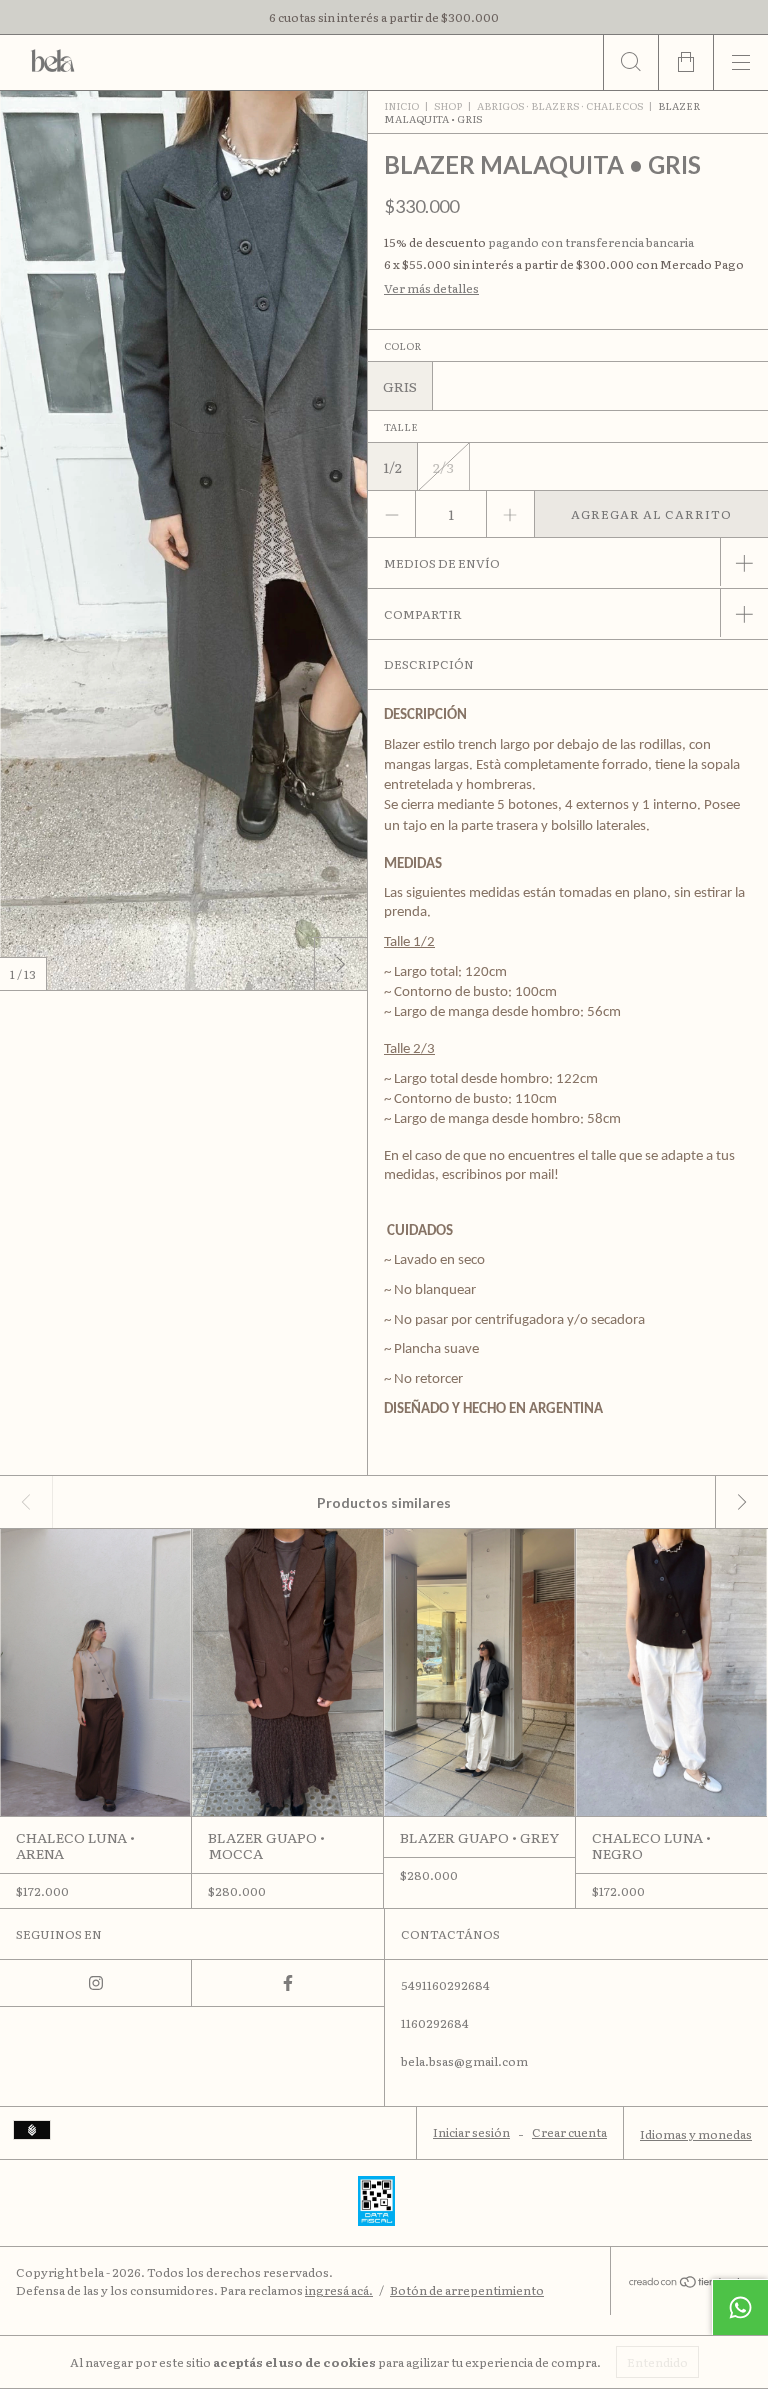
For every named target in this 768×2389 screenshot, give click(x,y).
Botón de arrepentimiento (467, 2290)
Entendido (657, 2362)
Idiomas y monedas (696, 2134)
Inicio (401, 105)
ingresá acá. (339, 2290)
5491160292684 (445, 1985)
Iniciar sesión (471, 2132)
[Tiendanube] (689, 2283)
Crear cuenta (569, 2132)
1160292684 (435, 2023)
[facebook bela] (288, 1983)
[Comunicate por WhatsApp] (740, 2307)
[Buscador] (630, 62)
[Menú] (740, 62)
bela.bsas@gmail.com (464, 2061)
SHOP (448, 105)
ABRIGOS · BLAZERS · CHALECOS (560, 105)
